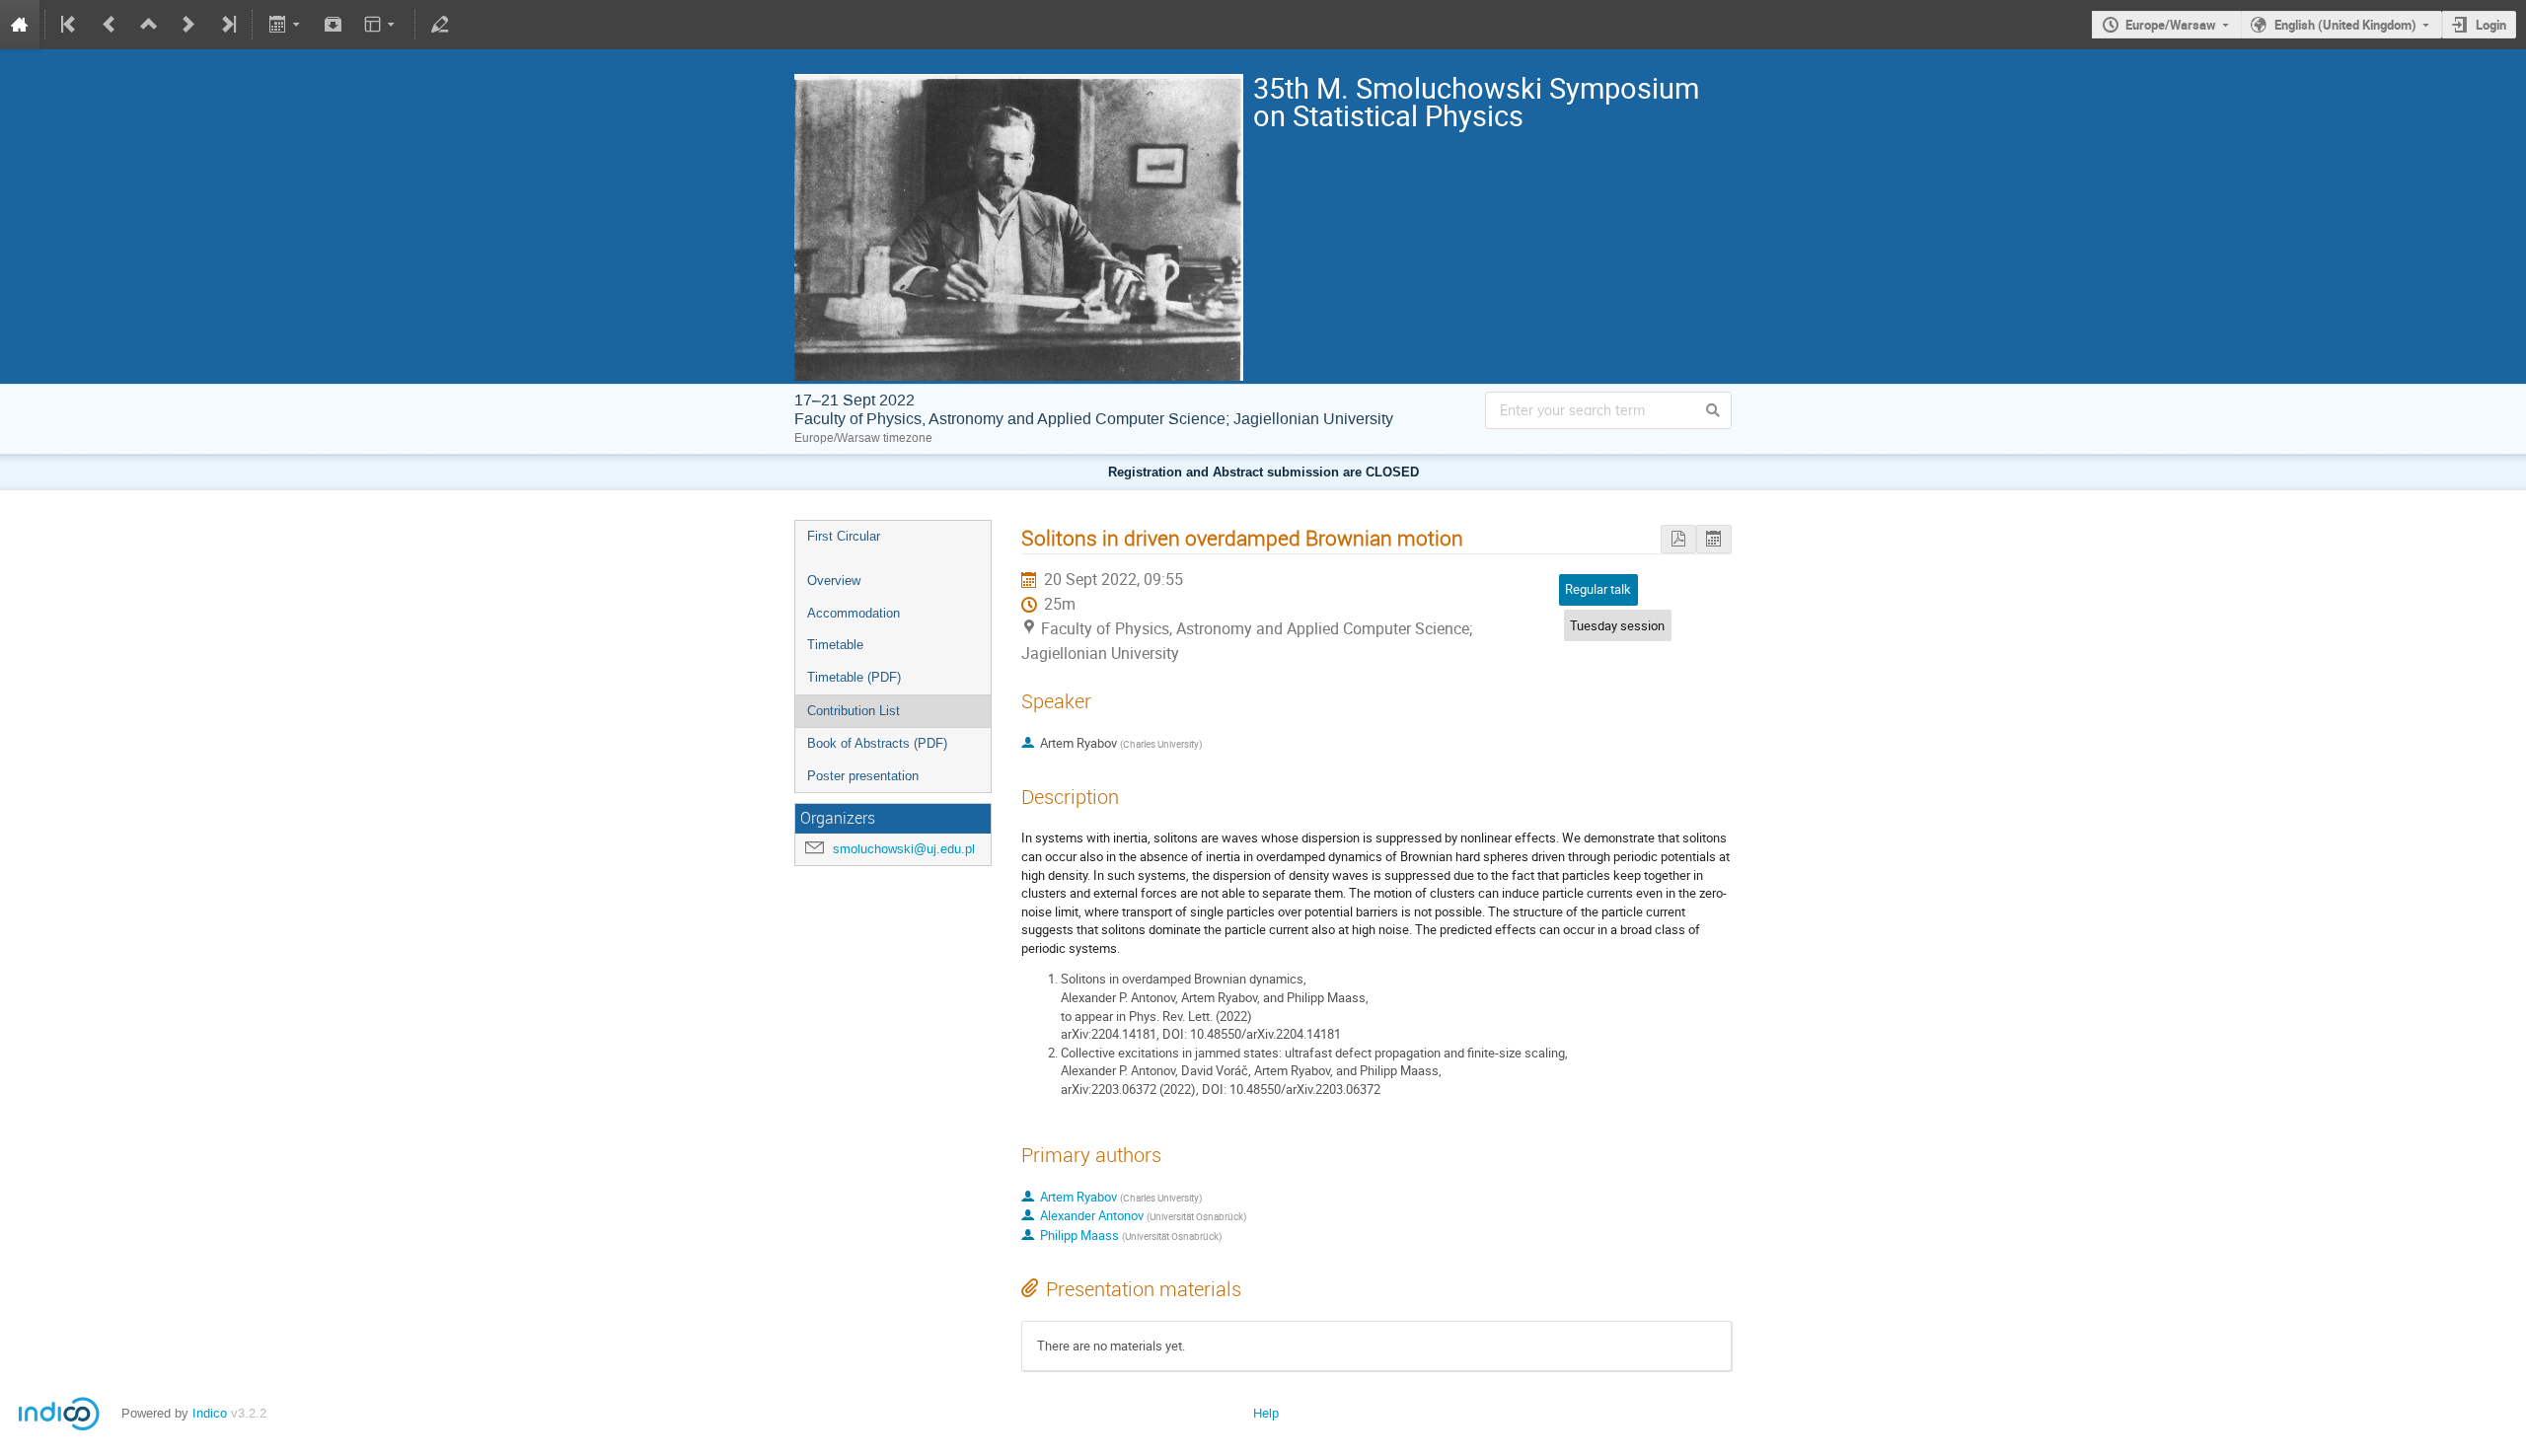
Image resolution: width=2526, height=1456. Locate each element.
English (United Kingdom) (2345, 25)
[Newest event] (227, 25)
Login (2491, 25)
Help (1266, 1413)
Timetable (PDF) (854, 677)
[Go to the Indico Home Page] (20, 25)
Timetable (835, 645)
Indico (210, 1413)
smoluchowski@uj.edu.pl (904, 849)
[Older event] (110, 25)
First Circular (844, 536)
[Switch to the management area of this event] (440, 25)
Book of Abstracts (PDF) (877, 743)
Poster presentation (863, 776)
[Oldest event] (70, 25)
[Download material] (334, 25)
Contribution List (854, 711)
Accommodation (854, 613)
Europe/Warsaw (2171, 25)
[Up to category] (149, 25)
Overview (834, 581)
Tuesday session (1617, 625)
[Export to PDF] (1678, 539)
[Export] (286, 25)
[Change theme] (381, 25)
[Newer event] (188, 25)
